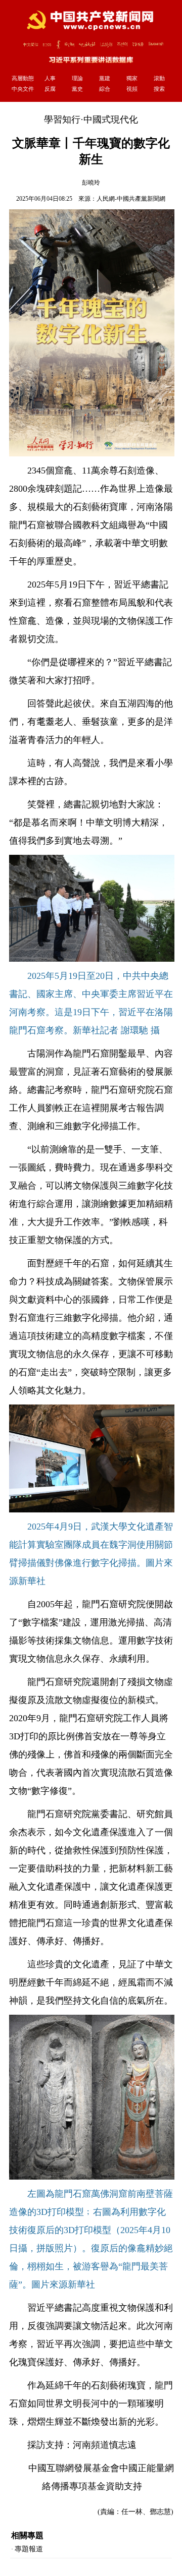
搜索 (159, 89)
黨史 (77, 89)
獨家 (132, 78)
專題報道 (29, 2549)
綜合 (105, 89)
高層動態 (23, 78)
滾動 (159, 78)
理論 (77, 78)
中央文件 (23, 89)
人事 (50, 78)
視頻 (132, 89)
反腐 (50, 89)
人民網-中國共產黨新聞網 (131, 199)
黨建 (105, 78)
